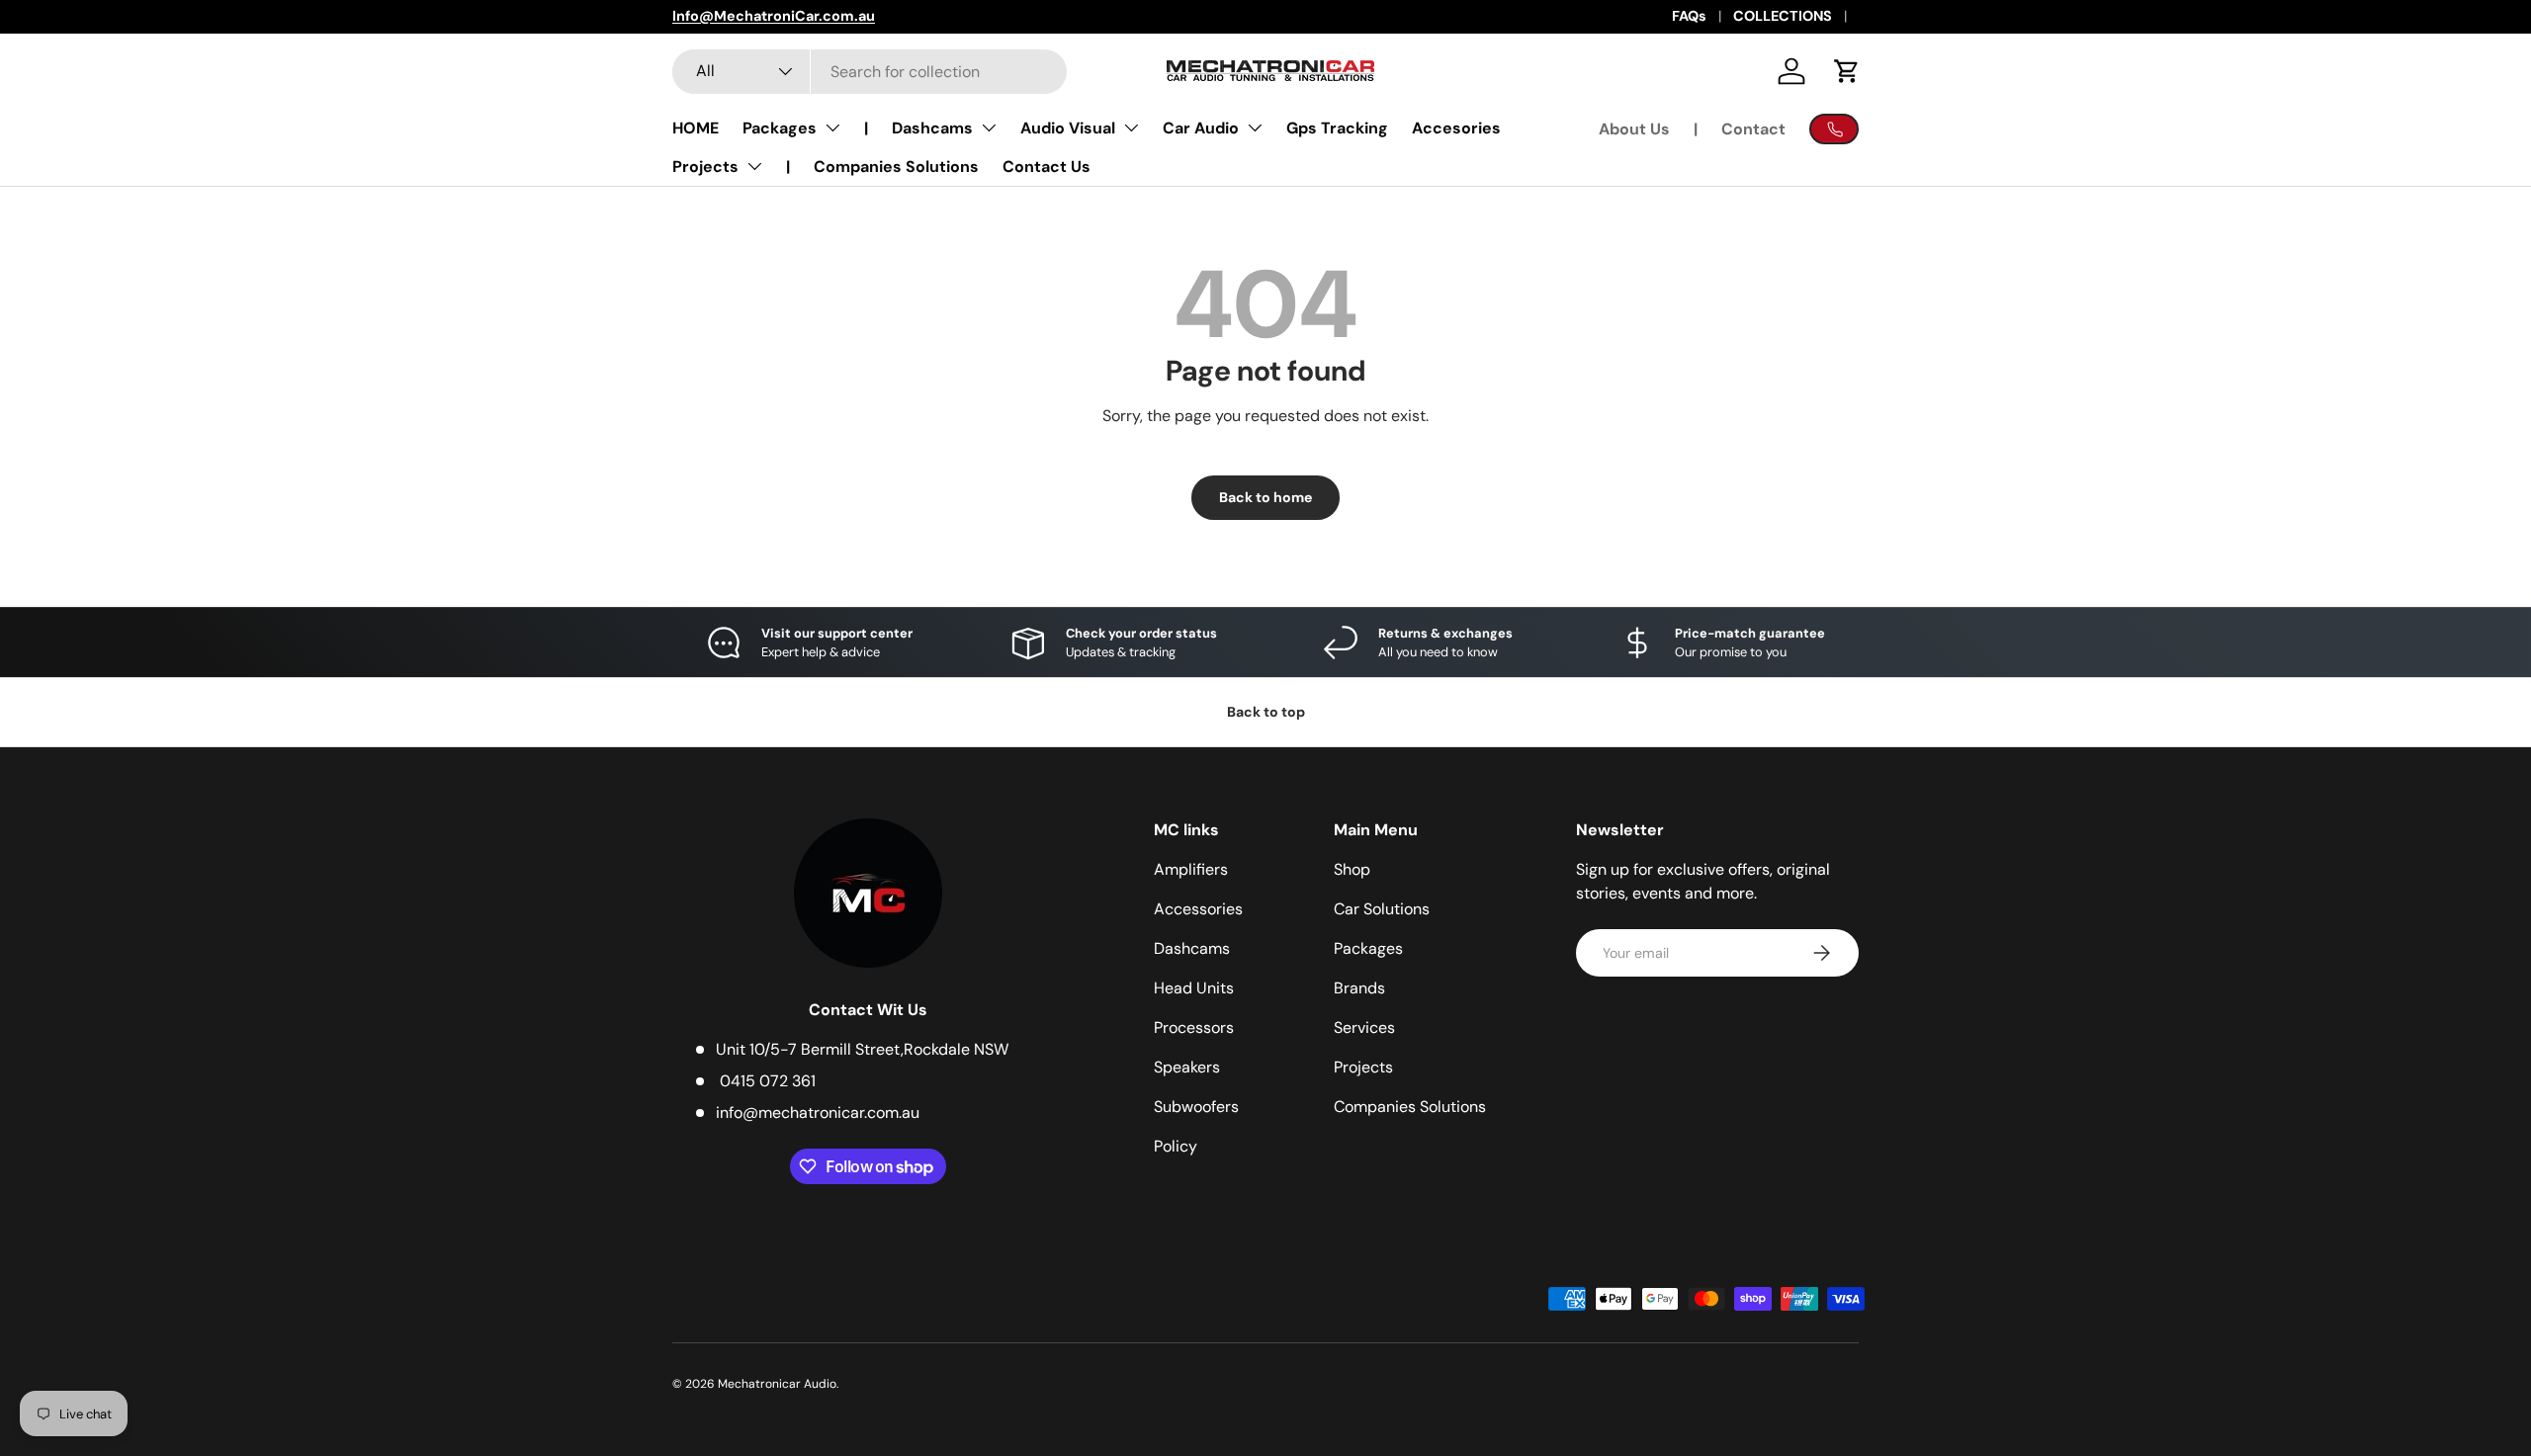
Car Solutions (1382, 909)
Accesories (1456, 128)
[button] (1847, 71)
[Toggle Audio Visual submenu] (1131, 128)
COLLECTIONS (1783, 16)
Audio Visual (1068, 128)
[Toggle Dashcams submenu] (989, 128)
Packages (780, 128)
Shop (1352, 869)
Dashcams (932, 128)
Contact (1753, 129)
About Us (1634, 129)
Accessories (1198, 909)
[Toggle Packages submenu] (832, 128)
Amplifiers (1191, 869)
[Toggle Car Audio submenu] (1255, 128)
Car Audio (1201, 128)
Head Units (1194, 988)
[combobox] (870, 72)
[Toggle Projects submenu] (754, 166)
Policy (1176, 1146)
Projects (705, 167)
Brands (1359, 988)
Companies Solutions (896, 167)
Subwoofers (1196, 1107)
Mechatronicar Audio (777, 1384)
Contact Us (1047, 167)
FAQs (1689, 16)
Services (1364, 1028)
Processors (1194, 1028)
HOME (696, 128)
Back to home (1265, 497)
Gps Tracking (1337, 128)
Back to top (1266, 712)
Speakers (1187, 1067)
